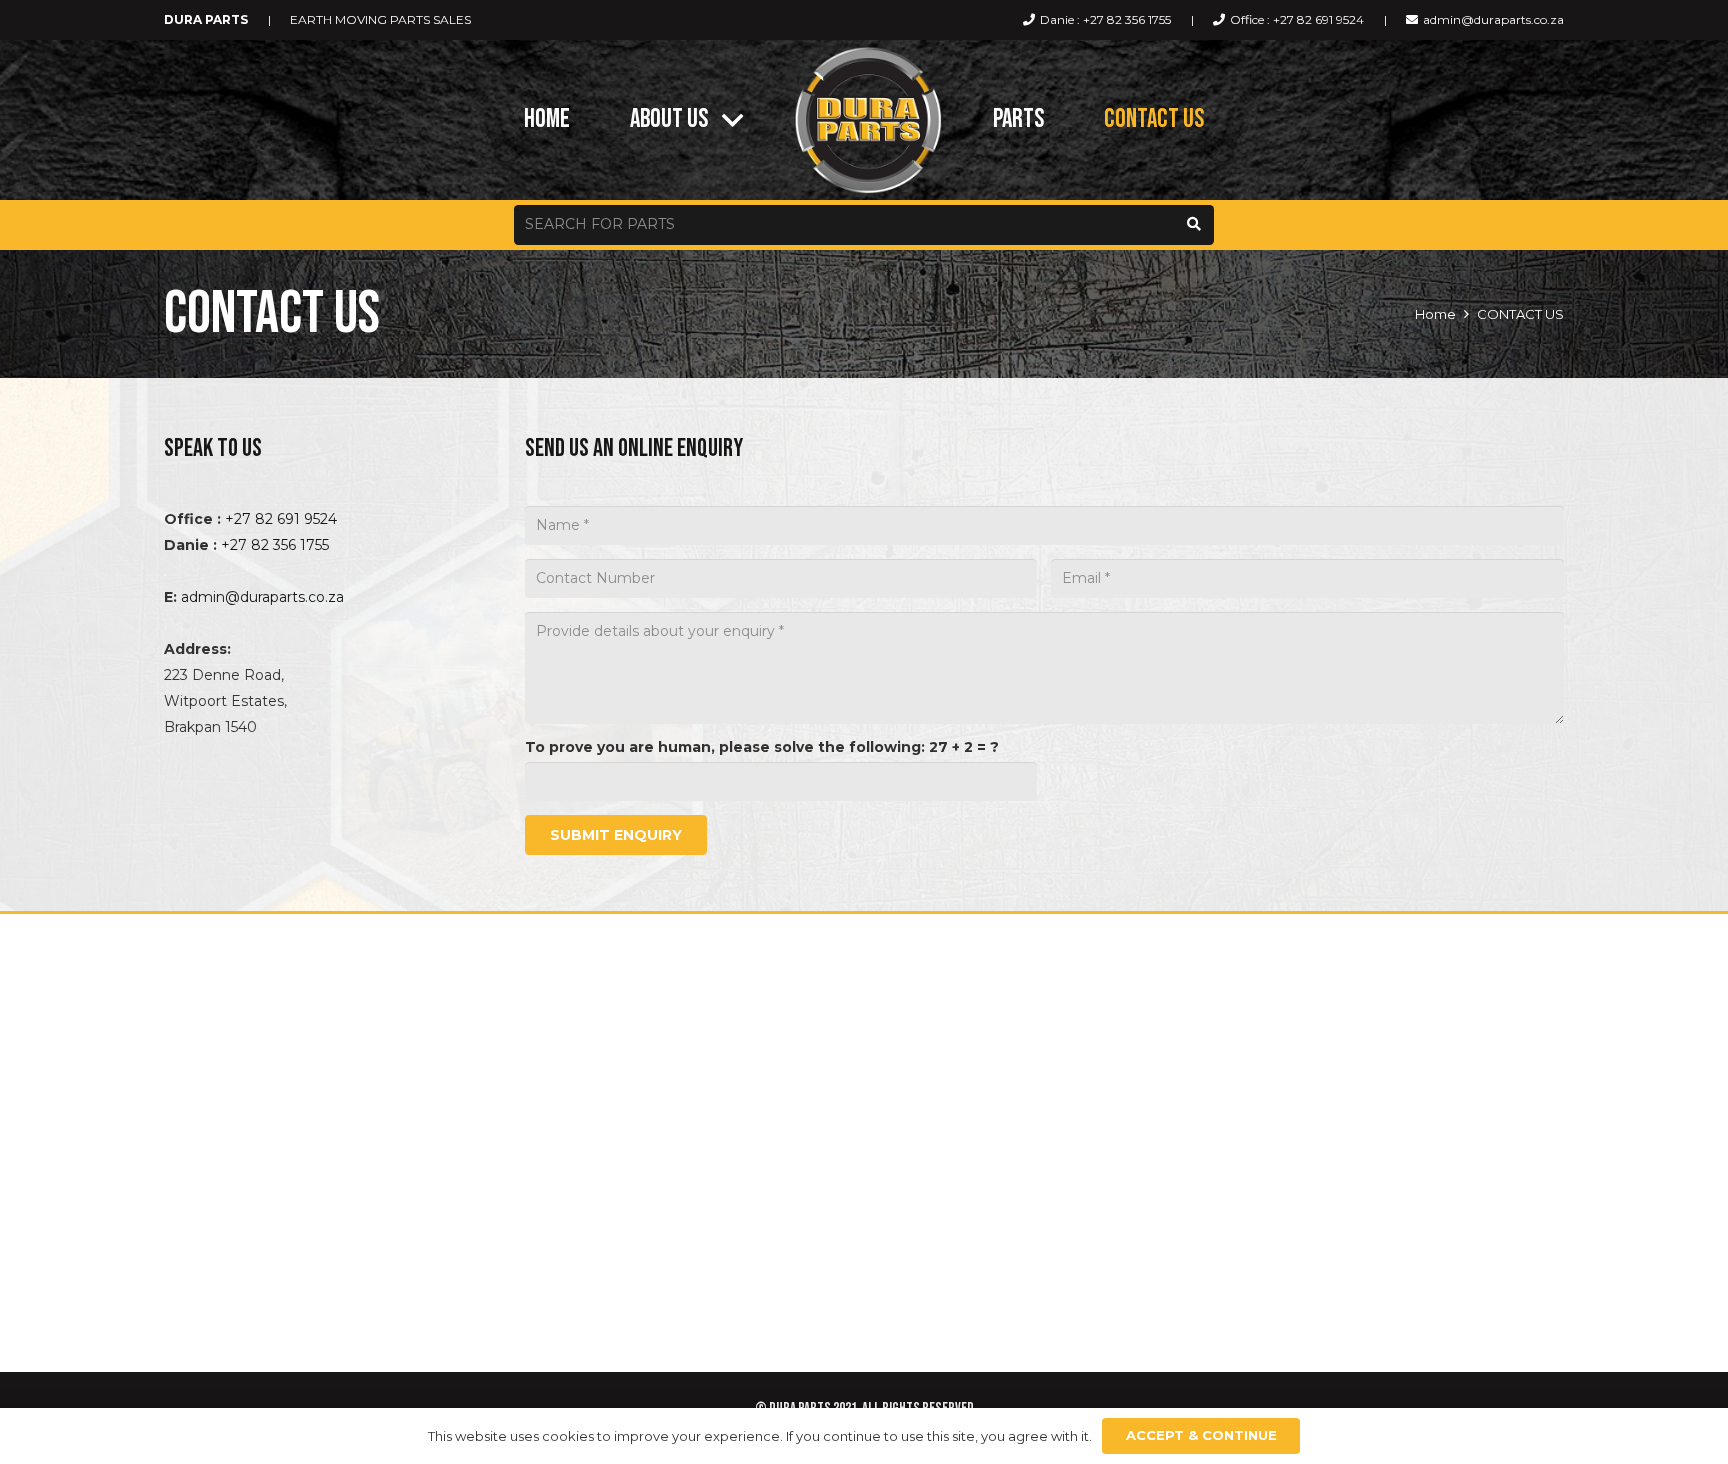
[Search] (1194, 224)
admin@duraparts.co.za (262, 597)
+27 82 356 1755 (275, 545)
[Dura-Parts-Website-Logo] (868, 120)
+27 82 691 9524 (281, 519)
